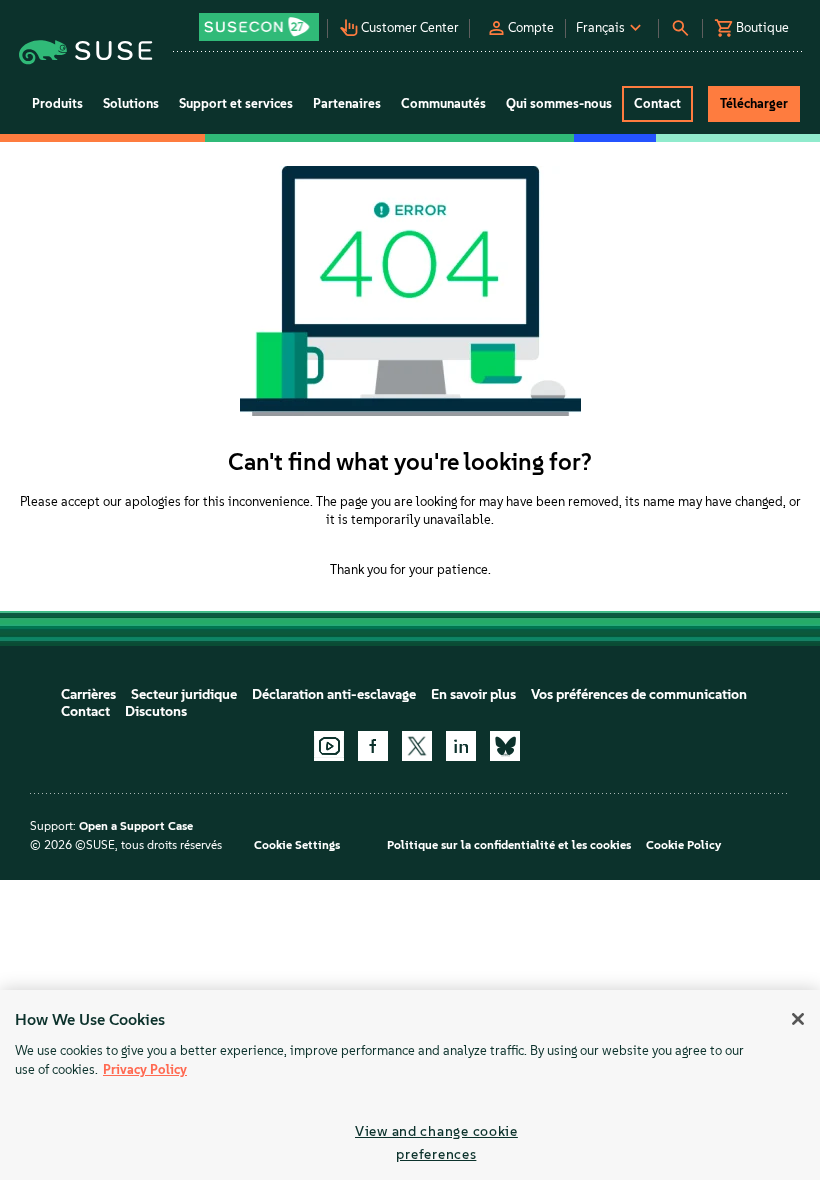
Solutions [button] (131, 103)
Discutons (156, 711)
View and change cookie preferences (436, 1142)
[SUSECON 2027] (259, 27)
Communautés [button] (443, 103)
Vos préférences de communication (639, 694)
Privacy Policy (145, 1069)
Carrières (88, 694)
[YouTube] (329, 746)
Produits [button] (57, 103)
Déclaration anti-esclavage (334, 694)
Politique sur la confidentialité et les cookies (509, 845)
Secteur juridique (184, 694)
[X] (417, 746)
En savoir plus (473, 694)
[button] (261, 20)
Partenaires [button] (347, 103)
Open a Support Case (136, 826)
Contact (85, 711)
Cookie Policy (683, 845)
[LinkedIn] (461, 746)
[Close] (798, 1019)
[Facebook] (373, 746)
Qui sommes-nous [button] (559, 103)
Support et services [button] (236, 103)
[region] (410, 1085)
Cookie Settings (297, 845)
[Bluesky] (505, 746)
